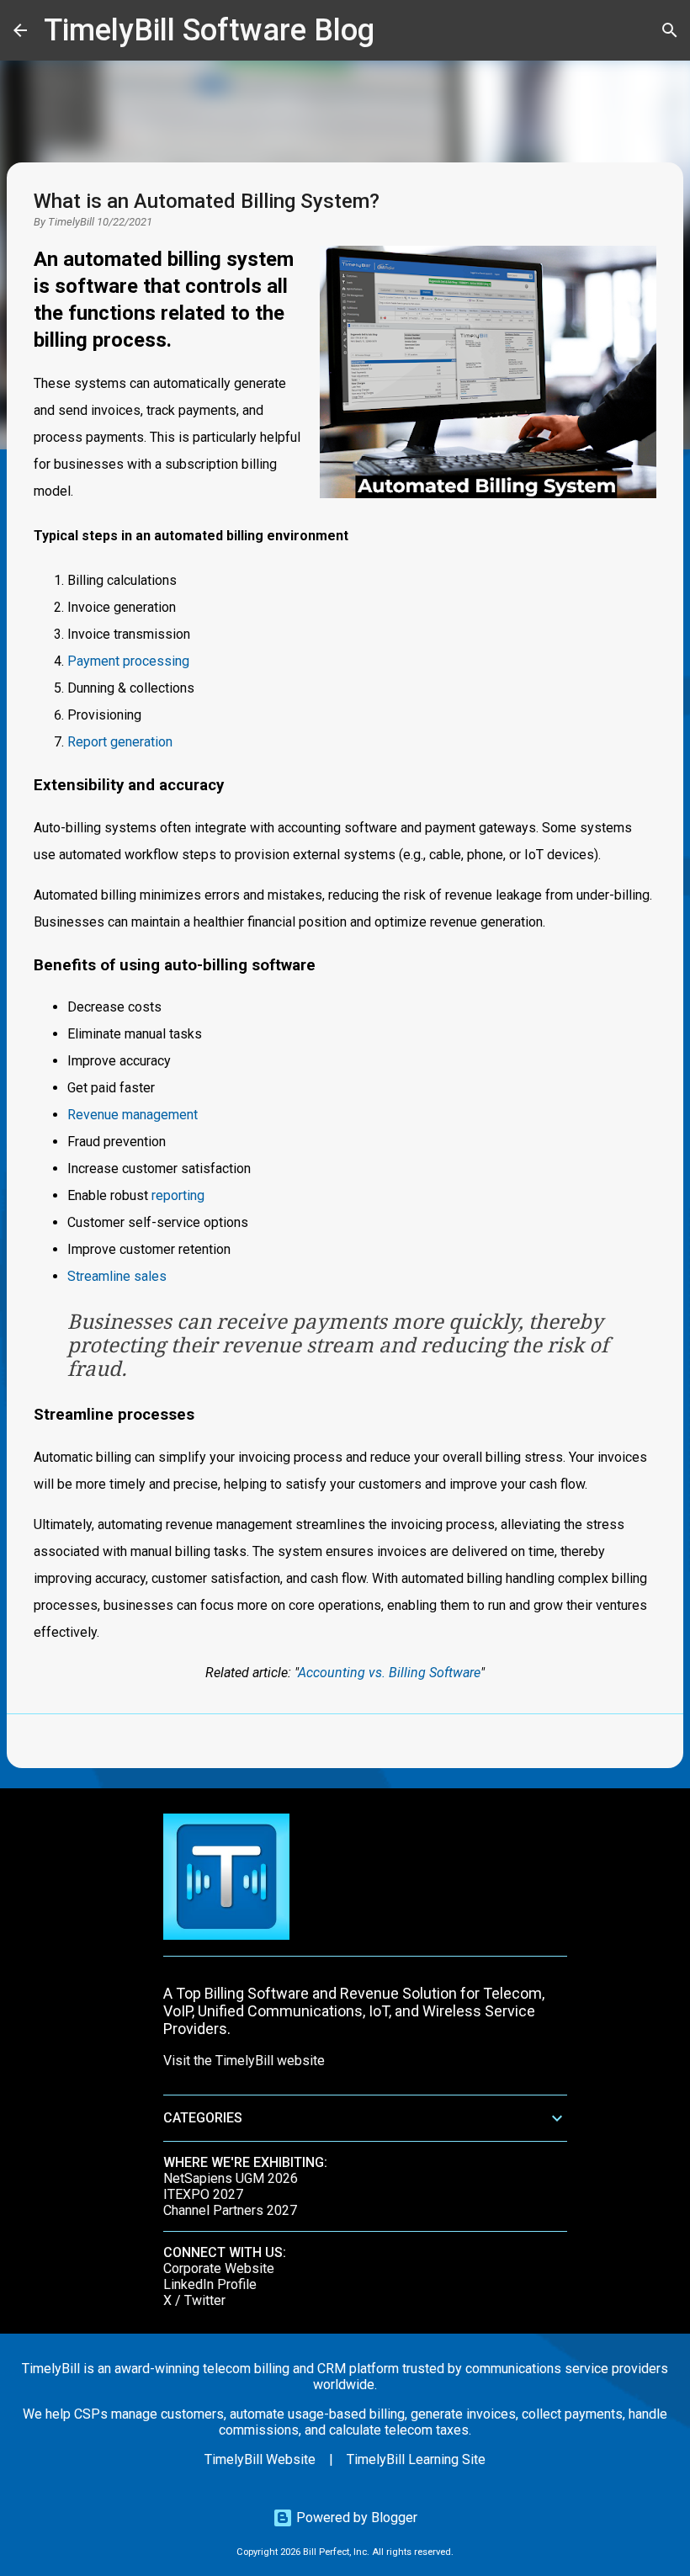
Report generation (120, 742)
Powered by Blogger (355, 2518)
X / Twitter (194, 2300)
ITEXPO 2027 (203, 2194)
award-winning (157, 2369)
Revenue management (133, 1115)
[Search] (398, 30)
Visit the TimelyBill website (244, 2061)
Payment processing (128, 661)
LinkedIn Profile (210, 2284)
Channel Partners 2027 (230, 2210)
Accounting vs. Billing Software (389, 1673)
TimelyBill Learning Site (416, 2459)
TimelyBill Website (260, 2459)
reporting (178, 1195)
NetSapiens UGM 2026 (231, 2178)
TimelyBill (71, 222)
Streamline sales (117, 1276)
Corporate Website (219, 2268)
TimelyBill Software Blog (209, 30)
